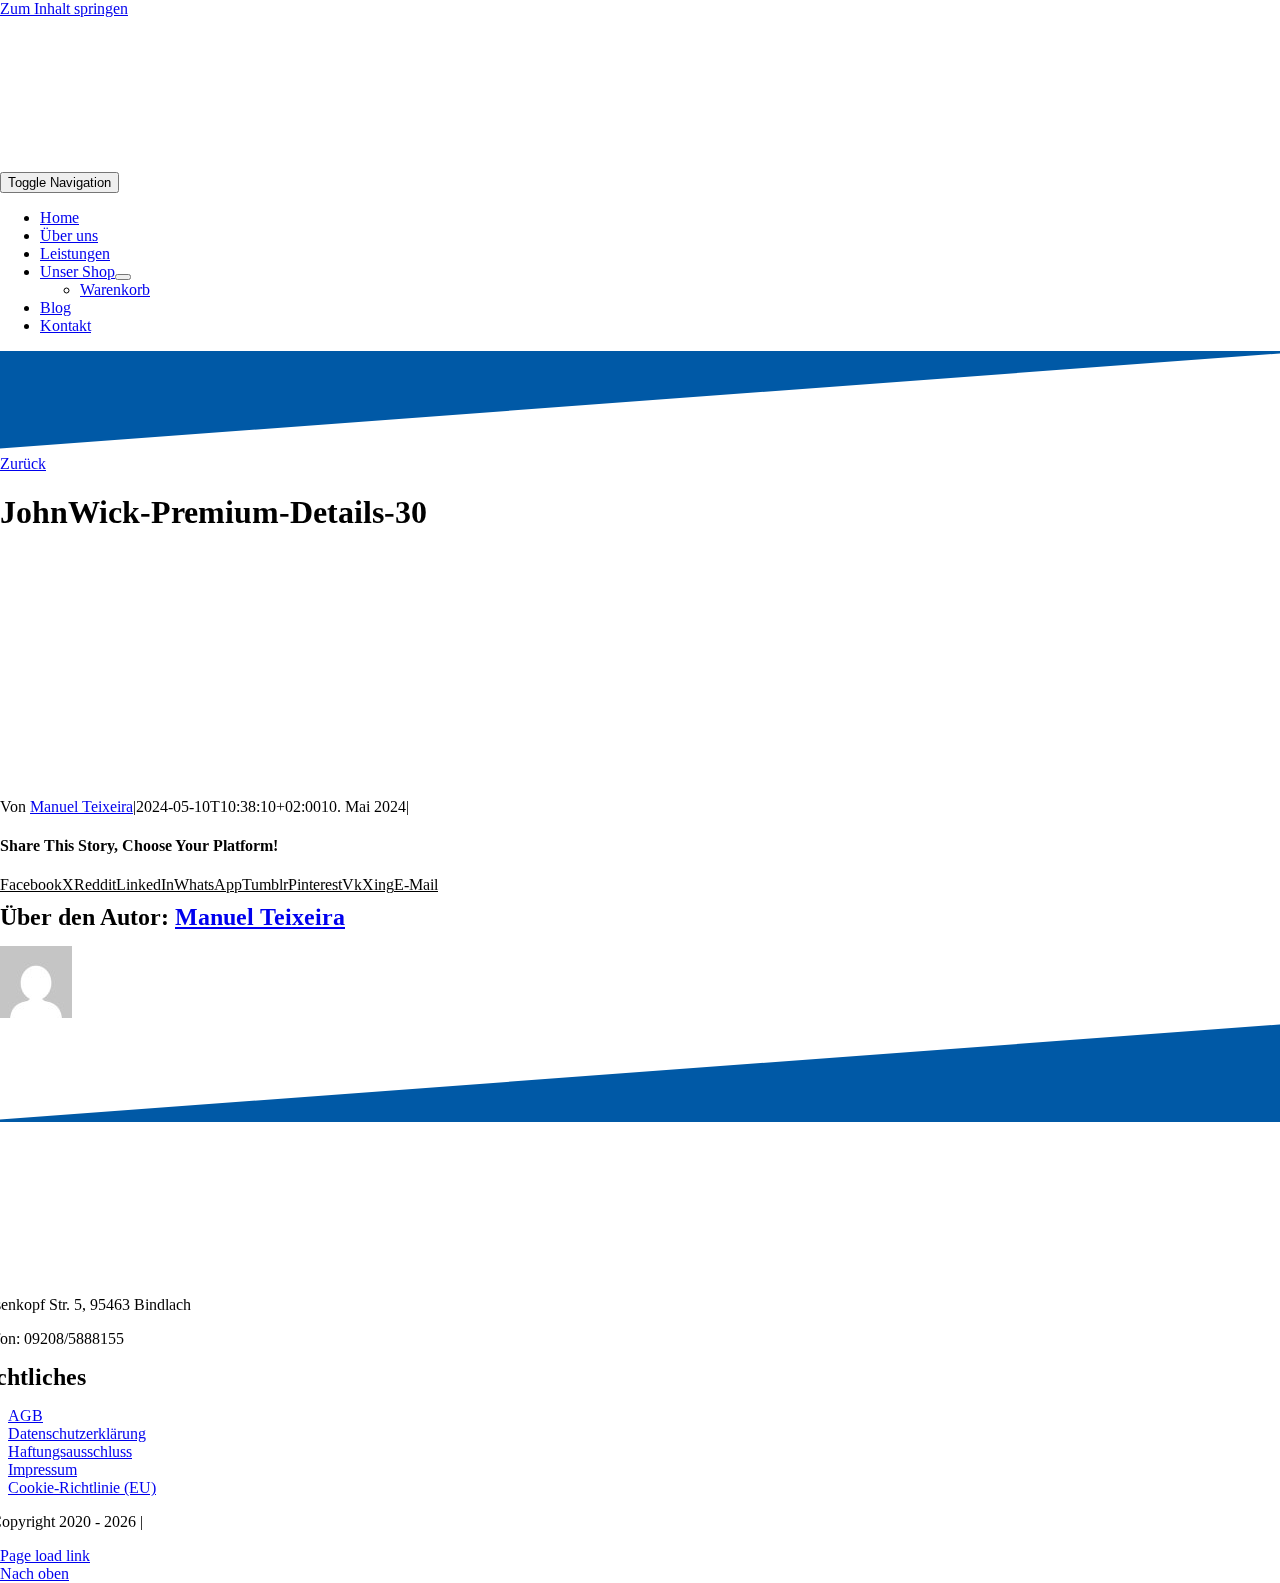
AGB (25, 1415)
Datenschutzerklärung (77, 1433)
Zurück (23, 463)
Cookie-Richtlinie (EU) (82, 1487)
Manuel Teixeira (81, 806)
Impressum (42, 1469)
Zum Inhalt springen (64, 8)
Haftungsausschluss (70, 1451)
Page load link (45, 1555)
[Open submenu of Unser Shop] (123, 277)
